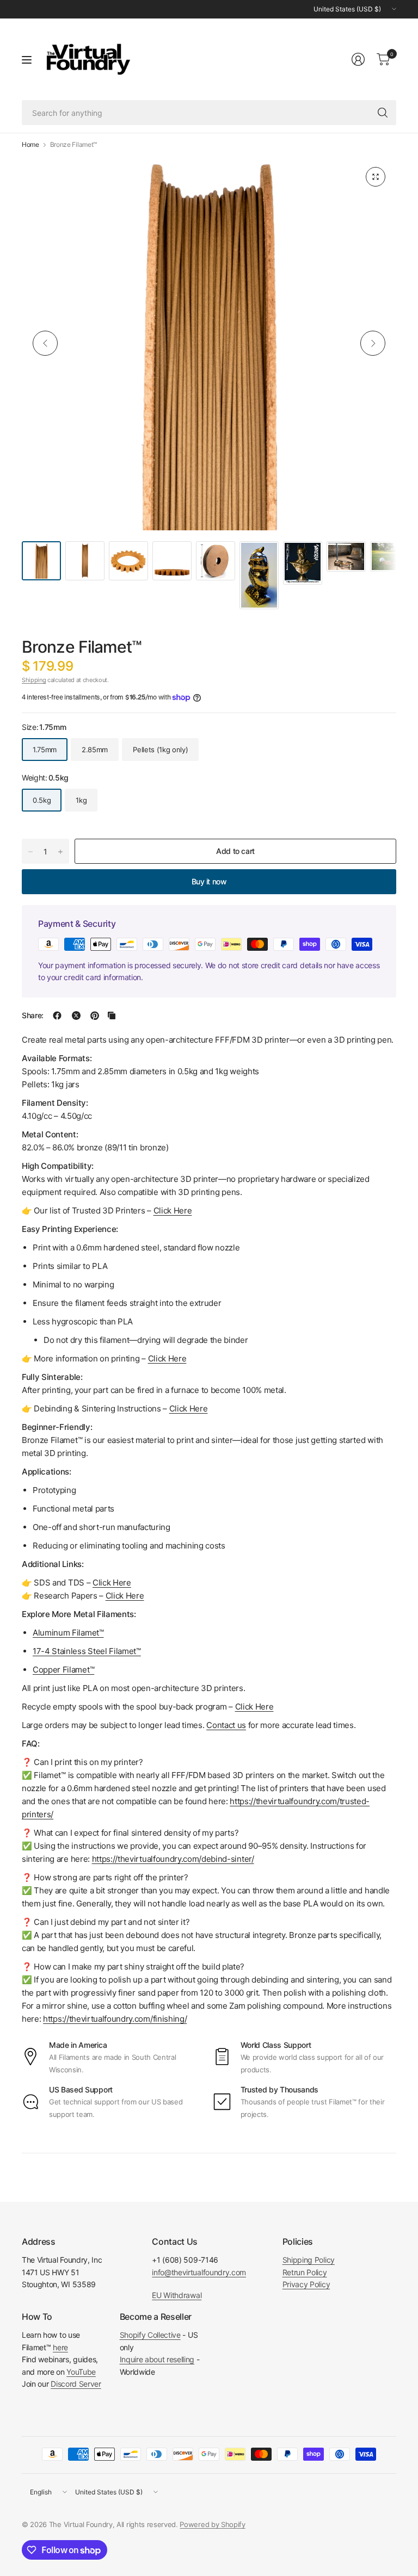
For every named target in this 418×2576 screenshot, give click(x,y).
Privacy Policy (306, 2284)
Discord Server (76, 2384)
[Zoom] (376, 177)
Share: (33, 1015)
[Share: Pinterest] (95, 1015)
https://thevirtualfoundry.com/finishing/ (115, 2019)
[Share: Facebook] (57, 1015)
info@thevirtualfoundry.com (199, 2272)
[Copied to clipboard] (112, 1015)
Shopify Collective (150, 2335)
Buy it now (209, 881)
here (60, 2347)
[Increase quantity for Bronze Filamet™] (60, 852)
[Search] (383, 113)
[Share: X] (76, 1015)
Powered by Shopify (212, 2524)
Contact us (226, 1725)
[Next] (373, 343)
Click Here (254, 1707)
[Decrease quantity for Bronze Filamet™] (30, 852)
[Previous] (45, 343)
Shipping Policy (309, 2260)
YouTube (81, 2372)
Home (30, 145)
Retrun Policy (305, 2272)
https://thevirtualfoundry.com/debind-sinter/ (173, 1859)
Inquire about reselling (157, 2359)
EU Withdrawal (177, 2295)
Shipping (34, 680)
